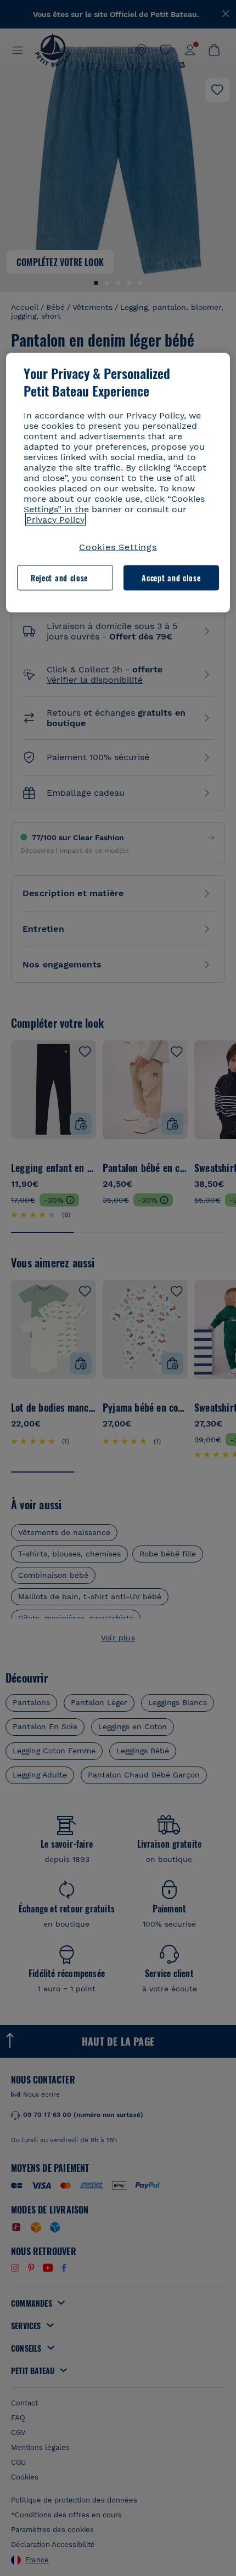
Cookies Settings (118, 547)
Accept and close (171, 577)
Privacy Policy (55, 519)
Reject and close (59, 577)
